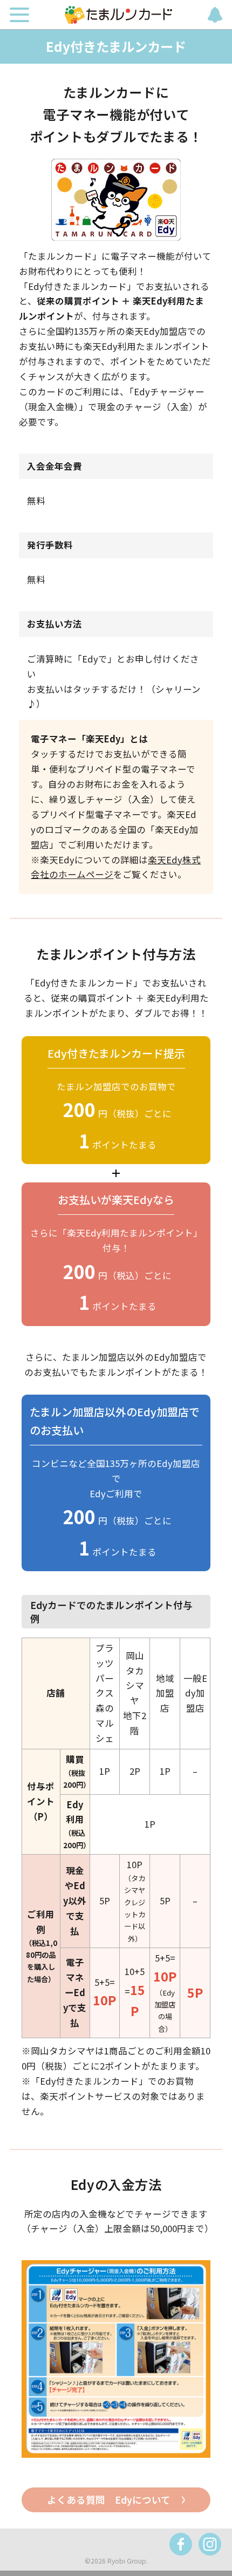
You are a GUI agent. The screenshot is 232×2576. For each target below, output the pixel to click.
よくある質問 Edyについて (109, 2500)
